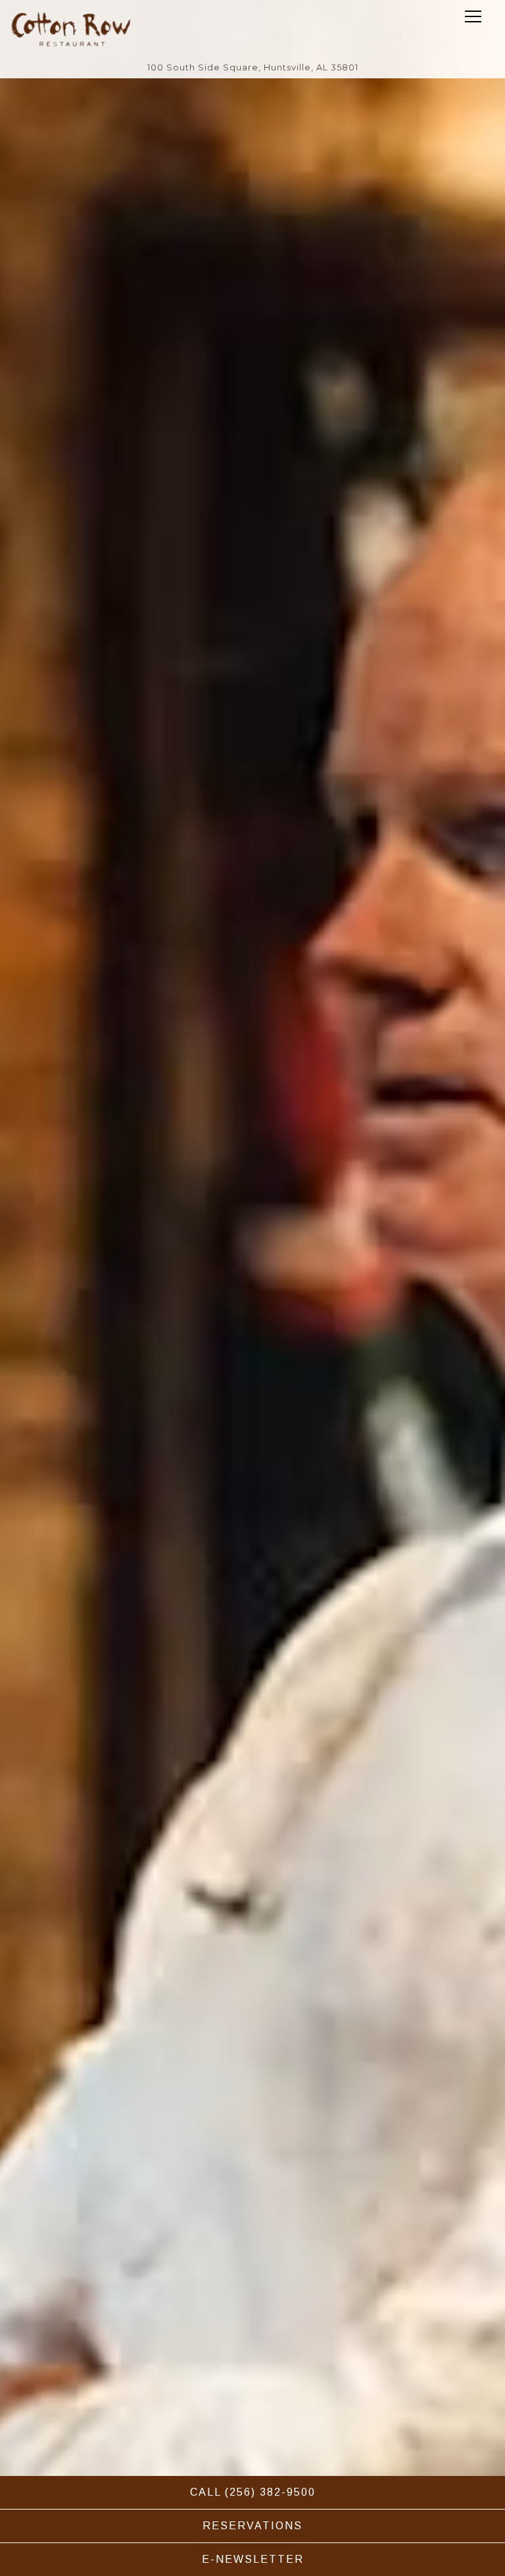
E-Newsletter (253, 2559)
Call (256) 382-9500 (253, 2492)
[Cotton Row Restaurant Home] (71, 29)
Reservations (252, 2526)
